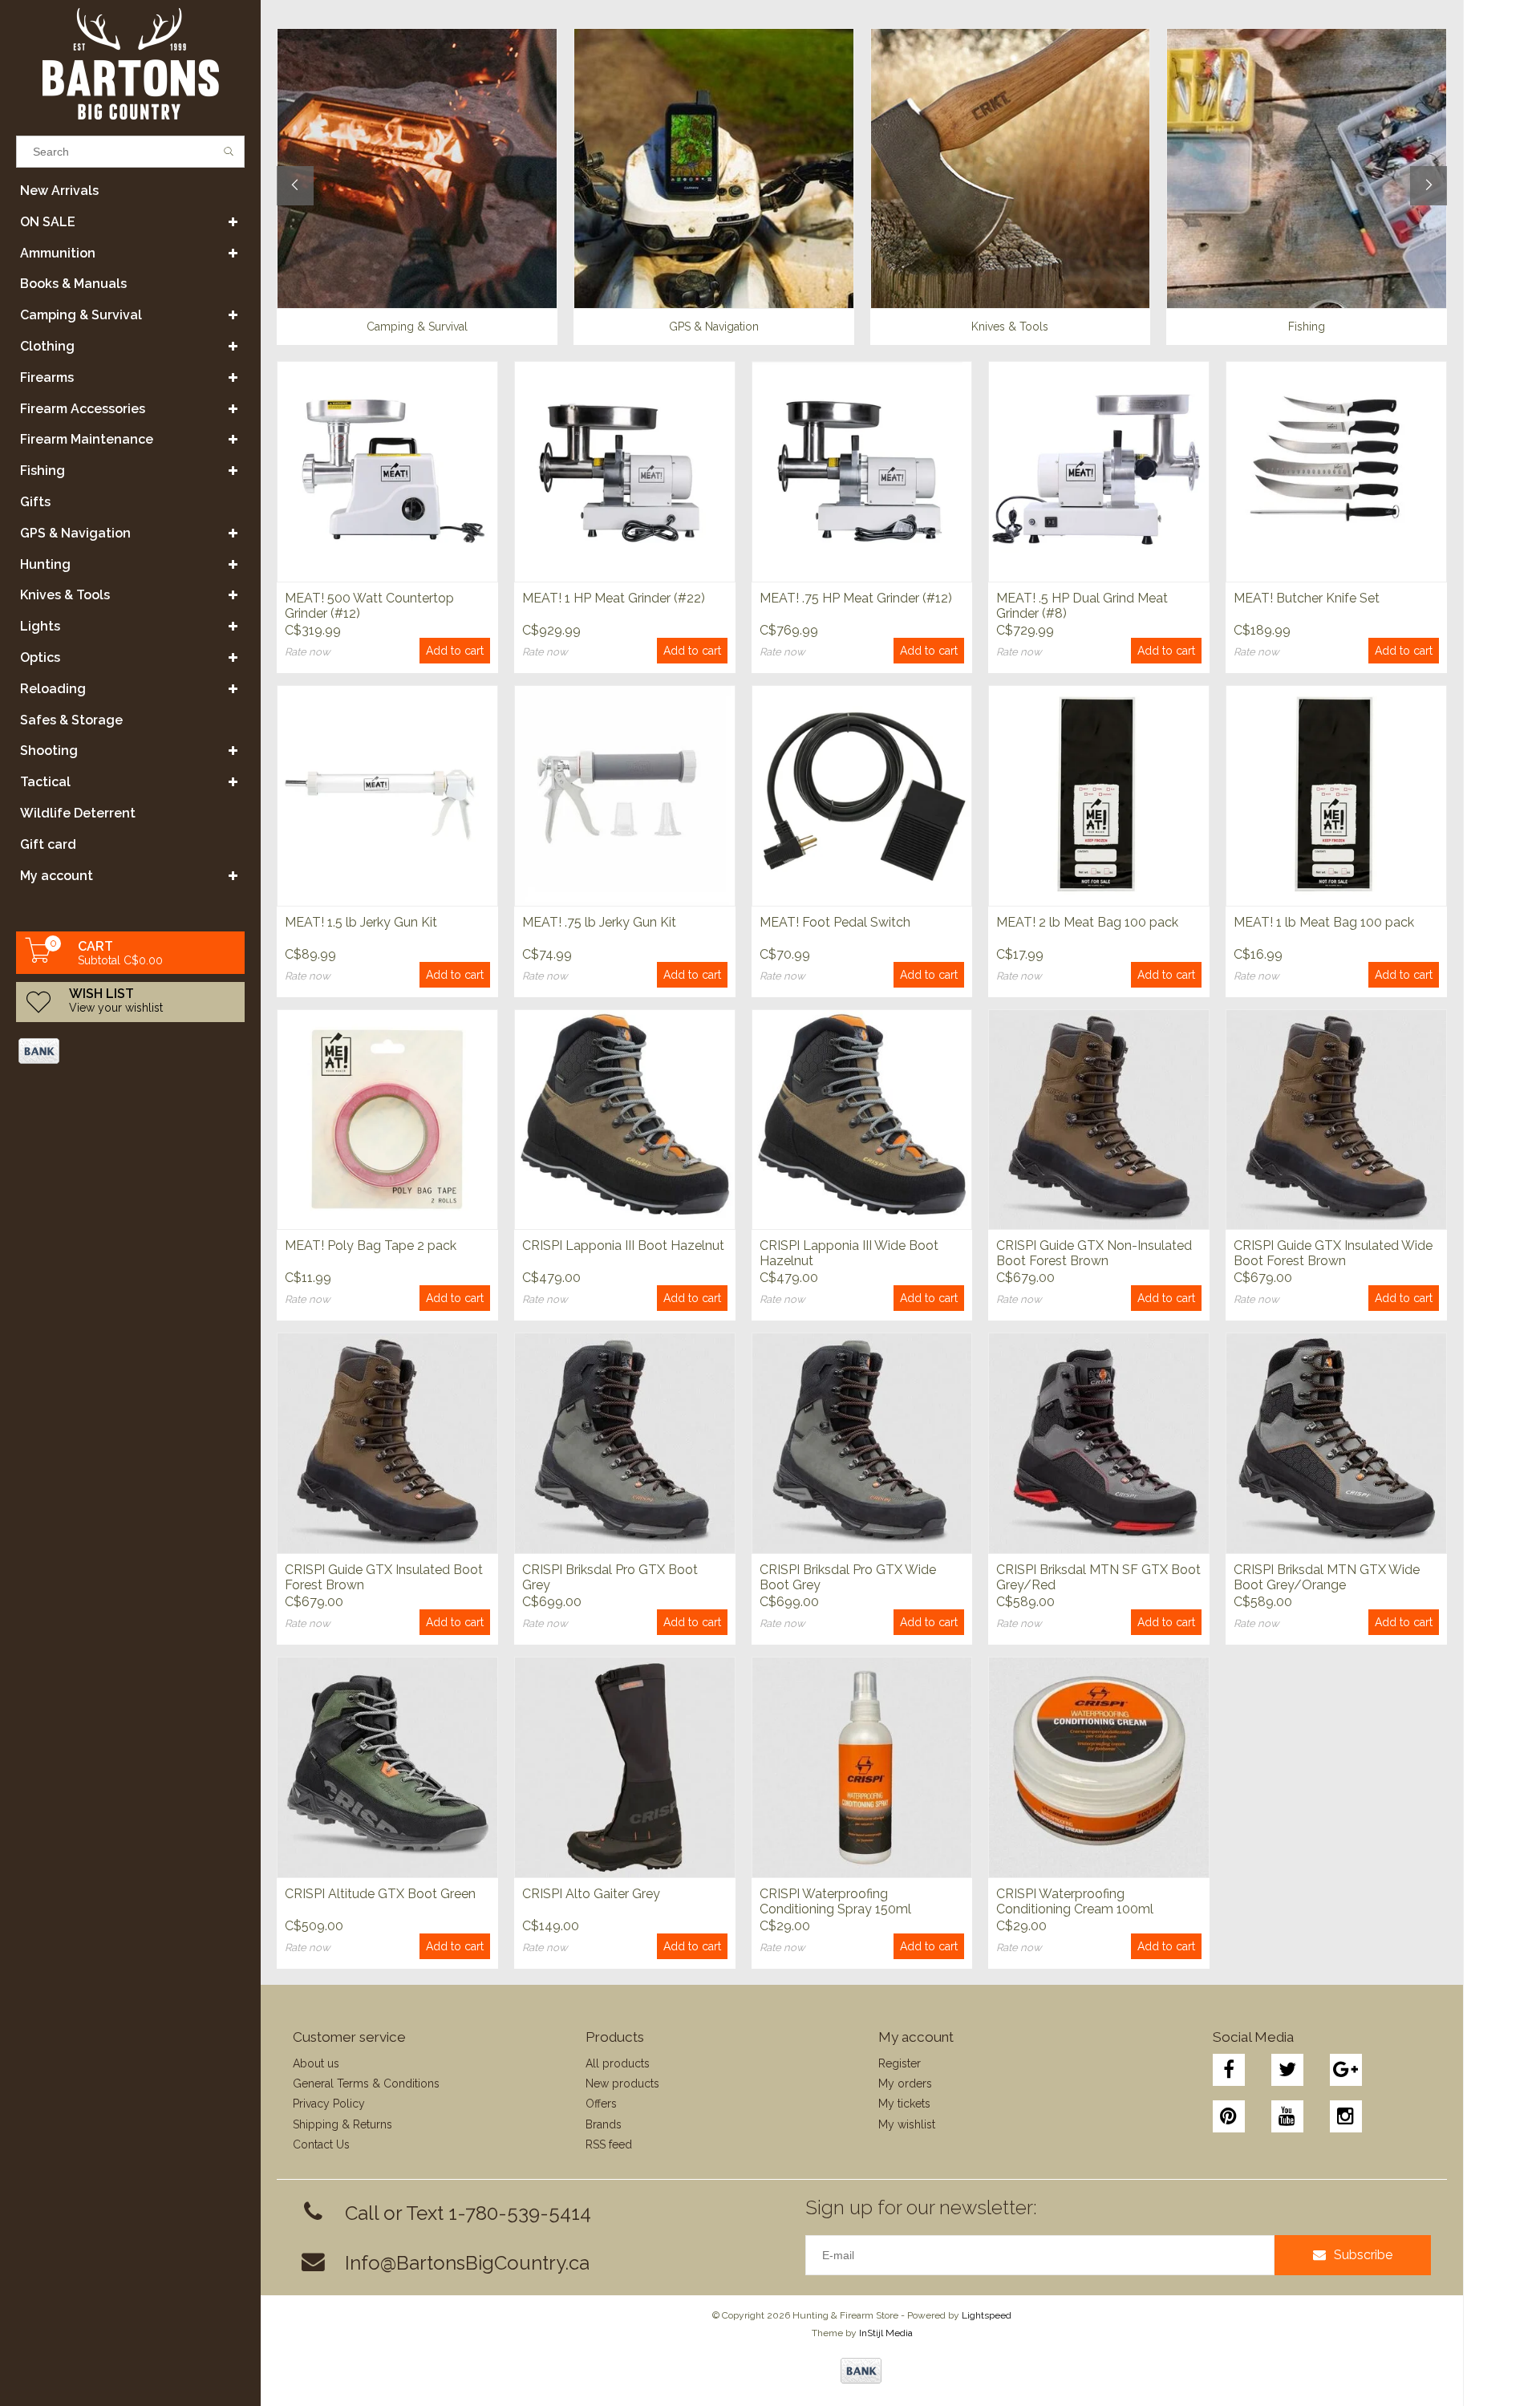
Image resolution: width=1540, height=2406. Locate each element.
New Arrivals (59, 191)
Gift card (48, 844)
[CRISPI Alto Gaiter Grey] (625, 1767)
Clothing (47, 346)
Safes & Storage (71, 720)
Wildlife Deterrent (78, 813)
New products (622, 2083)
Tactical (45, 782)
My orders (905, 2083)
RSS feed (609, 2144)
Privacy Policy (329, 2104)
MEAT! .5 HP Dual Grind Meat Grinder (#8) (1082, 606)
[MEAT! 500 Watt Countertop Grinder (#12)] (387, 471)
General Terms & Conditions (366, 2083)
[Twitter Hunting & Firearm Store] (1287, 2070)
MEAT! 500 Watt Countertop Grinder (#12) (369, 606)
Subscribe (1363, 2255)
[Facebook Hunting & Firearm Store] (1229, 2070)
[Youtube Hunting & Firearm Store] (1287, 2116)
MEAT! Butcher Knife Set (1307, 598)
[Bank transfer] (38, 1051)
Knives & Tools (65, 595)
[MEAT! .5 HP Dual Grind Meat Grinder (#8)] (1099, 471)
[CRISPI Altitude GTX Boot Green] (387, 1767)
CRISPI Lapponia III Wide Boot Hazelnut (849, 1253)
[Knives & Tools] (1011, 168)
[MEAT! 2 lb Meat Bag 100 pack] (1099, 795)
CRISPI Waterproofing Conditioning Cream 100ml (1075, 1901)
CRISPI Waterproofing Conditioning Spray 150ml (835, 1901)
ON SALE (48, 222)
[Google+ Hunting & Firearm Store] (1346, 2070)
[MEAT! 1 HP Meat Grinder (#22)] (625, 471)
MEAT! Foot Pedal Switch (835, 922)
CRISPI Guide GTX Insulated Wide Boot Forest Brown (1333, 1253)
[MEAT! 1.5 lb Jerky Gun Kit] (387, 795)
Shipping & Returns (342, 2124)
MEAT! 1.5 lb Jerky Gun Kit (361, 922)
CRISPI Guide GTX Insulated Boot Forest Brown (384, 1577)
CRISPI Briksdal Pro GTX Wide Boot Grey (848, 1577)
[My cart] (38, 959)
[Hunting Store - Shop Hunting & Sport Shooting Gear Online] (130, 64)
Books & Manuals (73, 284)
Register (900, 2063)
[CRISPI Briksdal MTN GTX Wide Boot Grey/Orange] (1336, 1443)
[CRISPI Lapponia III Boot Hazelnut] (625, 1120)
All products (618, 2063)
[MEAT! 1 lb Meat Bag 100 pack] (1336, 795)
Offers (601, 2104)
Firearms (47, 377)
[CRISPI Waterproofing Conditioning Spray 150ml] (862, 1767)
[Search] (229, 152)
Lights (40, 626)
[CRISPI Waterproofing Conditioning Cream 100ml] (1099, 1767)
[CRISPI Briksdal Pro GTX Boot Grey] (625, 1443)
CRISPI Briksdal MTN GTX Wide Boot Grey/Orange (1327, 1577)
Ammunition (58, 253)
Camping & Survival (81, 315)
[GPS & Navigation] (714, 168)
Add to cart (455, 651)
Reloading (53, 689)
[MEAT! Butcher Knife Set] (1336, 471)
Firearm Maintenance (87, 439)
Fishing (43, 471)
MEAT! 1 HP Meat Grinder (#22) (614, 598)
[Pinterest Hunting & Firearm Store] (1229, 2116)
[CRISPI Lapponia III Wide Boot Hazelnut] (862, 1120)
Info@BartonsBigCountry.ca (467, 2263)
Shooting (49, 751)
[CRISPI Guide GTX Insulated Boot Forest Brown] (387, 1443)
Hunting (45, 564)
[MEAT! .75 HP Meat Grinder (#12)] (862, 471)
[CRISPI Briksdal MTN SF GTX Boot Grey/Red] (1099, 1443)
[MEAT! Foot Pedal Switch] (862, 795)
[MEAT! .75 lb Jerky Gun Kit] (625, 795)
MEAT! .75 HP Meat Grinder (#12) (856, 598)
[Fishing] (1307, 168)
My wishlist (907, 2124)
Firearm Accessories (83, 409)
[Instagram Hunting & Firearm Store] (1346, 2116)
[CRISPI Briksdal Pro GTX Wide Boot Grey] (862, 1443)
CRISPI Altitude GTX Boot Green (380, 1894)
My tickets (904, 2104)
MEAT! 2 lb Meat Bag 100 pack (1087, 922)
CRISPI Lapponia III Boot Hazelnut (623, 1246)
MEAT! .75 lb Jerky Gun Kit (599, 922)
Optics (40, 657)
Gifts (35, 502)
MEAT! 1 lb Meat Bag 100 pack (1324, 922)
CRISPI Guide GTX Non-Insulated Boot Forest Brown (1094, 1253)
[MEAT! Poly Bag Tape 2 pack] (387, 1120)
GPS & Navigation (75, 533)
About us (316, 2063)
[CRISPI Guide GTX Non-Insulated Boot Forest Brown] (1099, 1120)
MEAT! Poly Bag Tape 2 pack (371, 1246)
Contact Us (321, 2144)
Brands (604, 2124)
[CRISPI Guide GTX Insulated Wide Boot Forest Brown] (1336, 1120)
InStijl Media (886, 2333)
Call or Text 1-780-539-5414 (468, 2213)
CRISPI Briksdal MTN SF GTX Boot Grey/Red (1098, 1577)
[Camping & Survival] (417, 168)
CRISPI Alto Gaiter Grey (591, 1894)
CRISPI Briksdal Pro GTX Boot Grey (610, 1577)
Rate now (308, 652)
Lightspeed (987, 2315)
